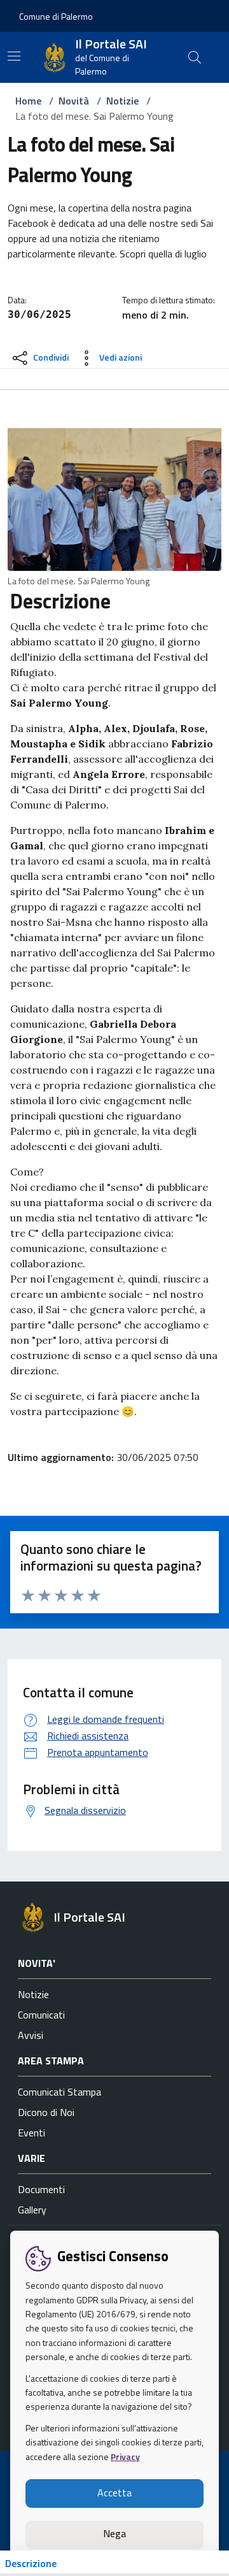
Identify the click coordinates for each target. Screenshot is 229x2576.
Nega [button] (114, 2533)
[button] (56, 16)
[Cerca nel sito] (195, 57)
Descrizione (31, 2563)
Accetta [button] (114, 2493)
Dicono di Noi (46, 2112)
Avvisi (31, 2035)
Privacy (125, 2457)
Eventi (31, 2133)
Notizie (122, 101)
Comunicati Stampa (59, 2092)
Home (28, 101)
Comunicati (41, 2015)
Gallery (32, 2210)
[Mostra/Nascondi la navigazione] (14, 56)
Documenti (41, 2189)
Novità (74, 101)
